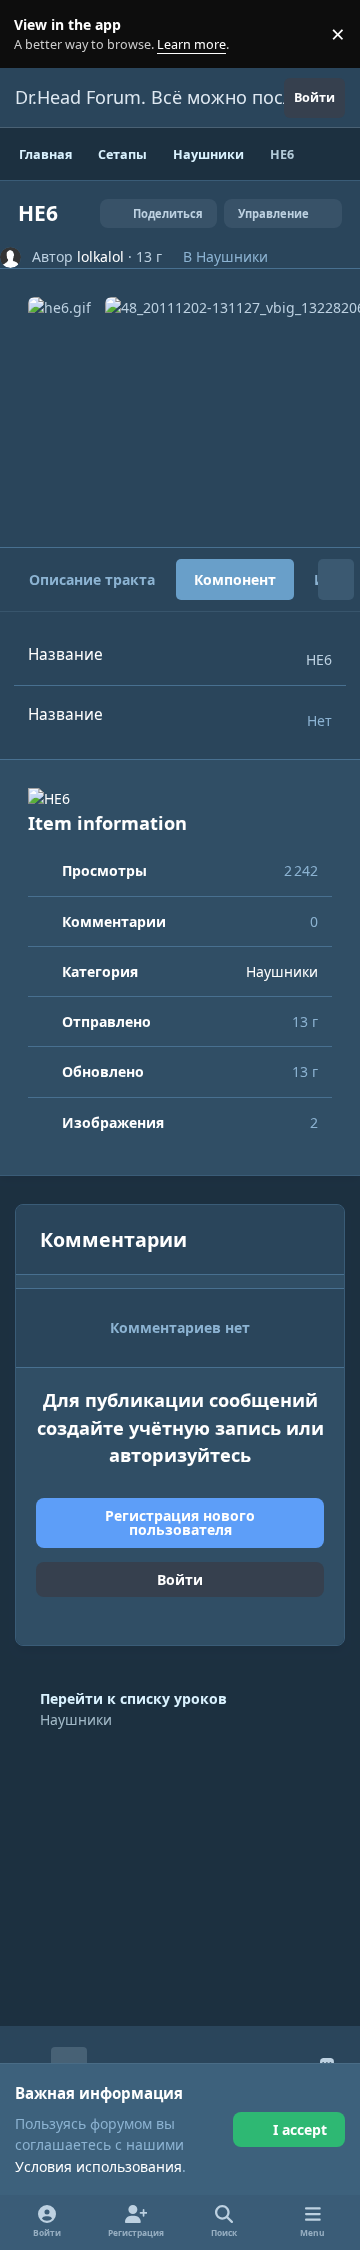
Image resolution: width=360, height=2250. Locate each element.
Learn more (38, 34)
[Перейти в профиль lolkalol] (10, 257)
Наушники (232, 256)
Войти (180, 1579)
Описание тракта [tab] (92, 579)
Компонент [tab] (235, 579)
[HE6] (180, 798)
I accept (300, 2129)
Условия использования (98, 2166)
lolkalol (100, 256)
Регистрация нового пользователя (180, 1522)
